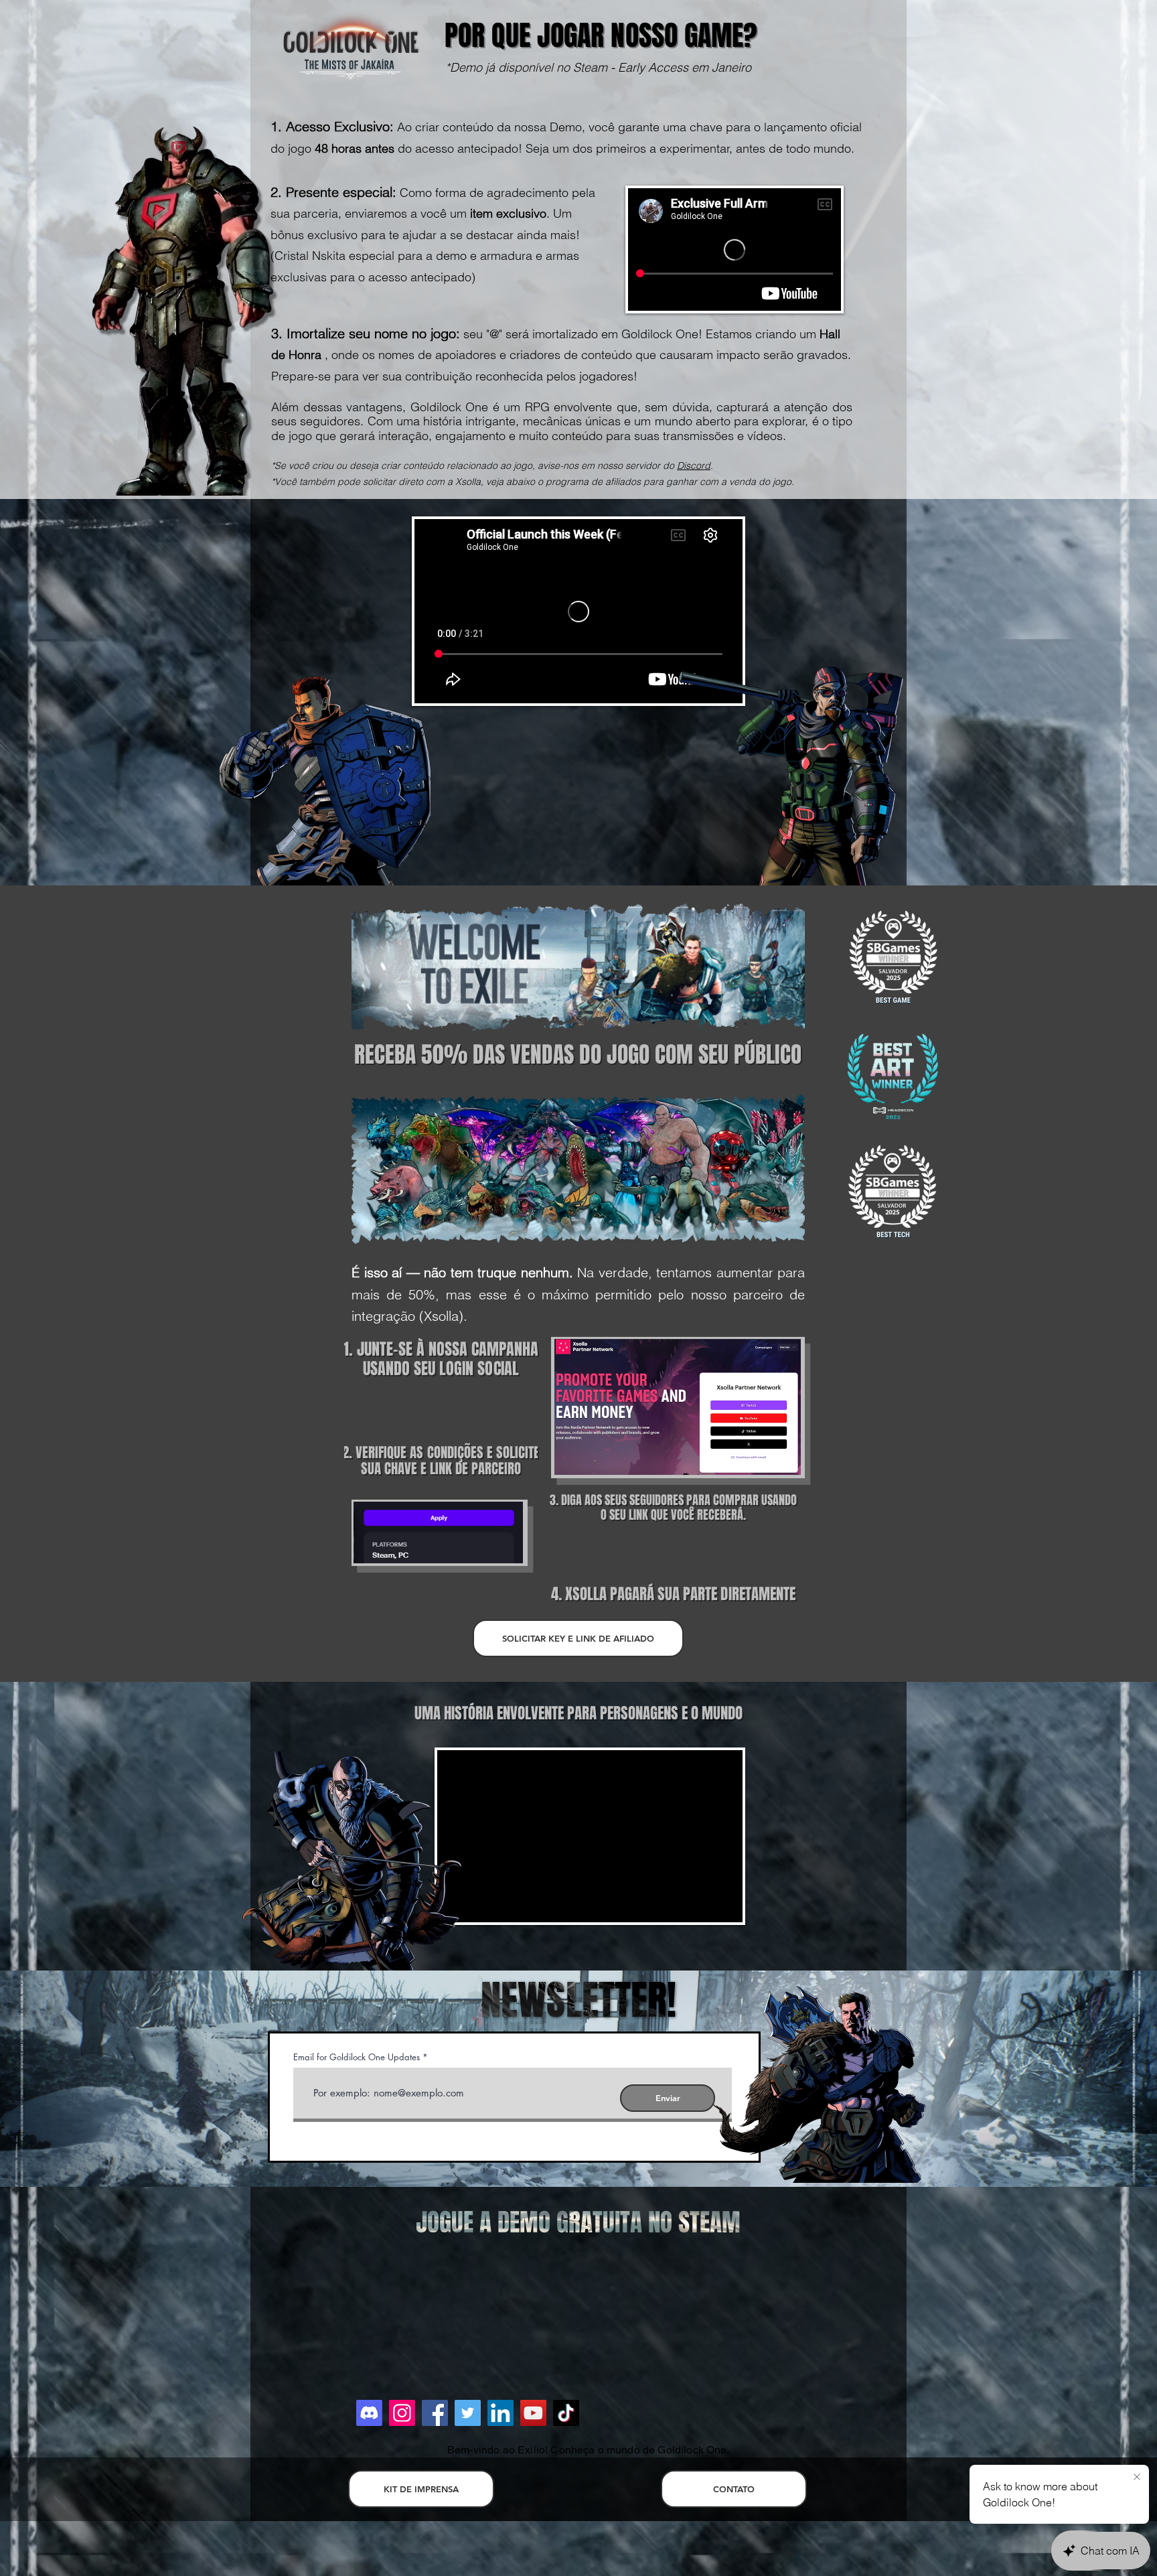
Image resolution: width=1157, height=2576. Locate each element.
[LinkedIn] (500, 2413)
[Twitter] (468, 2413)
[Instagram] (402, 2413)
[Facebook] (435, 2413)
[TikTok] (566, 2413)
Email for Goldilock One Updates (357, 2057)
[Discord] (369, 2413)
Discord (694, 466)
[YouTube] (533, 2413)
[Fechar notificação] (1137, 2478)
